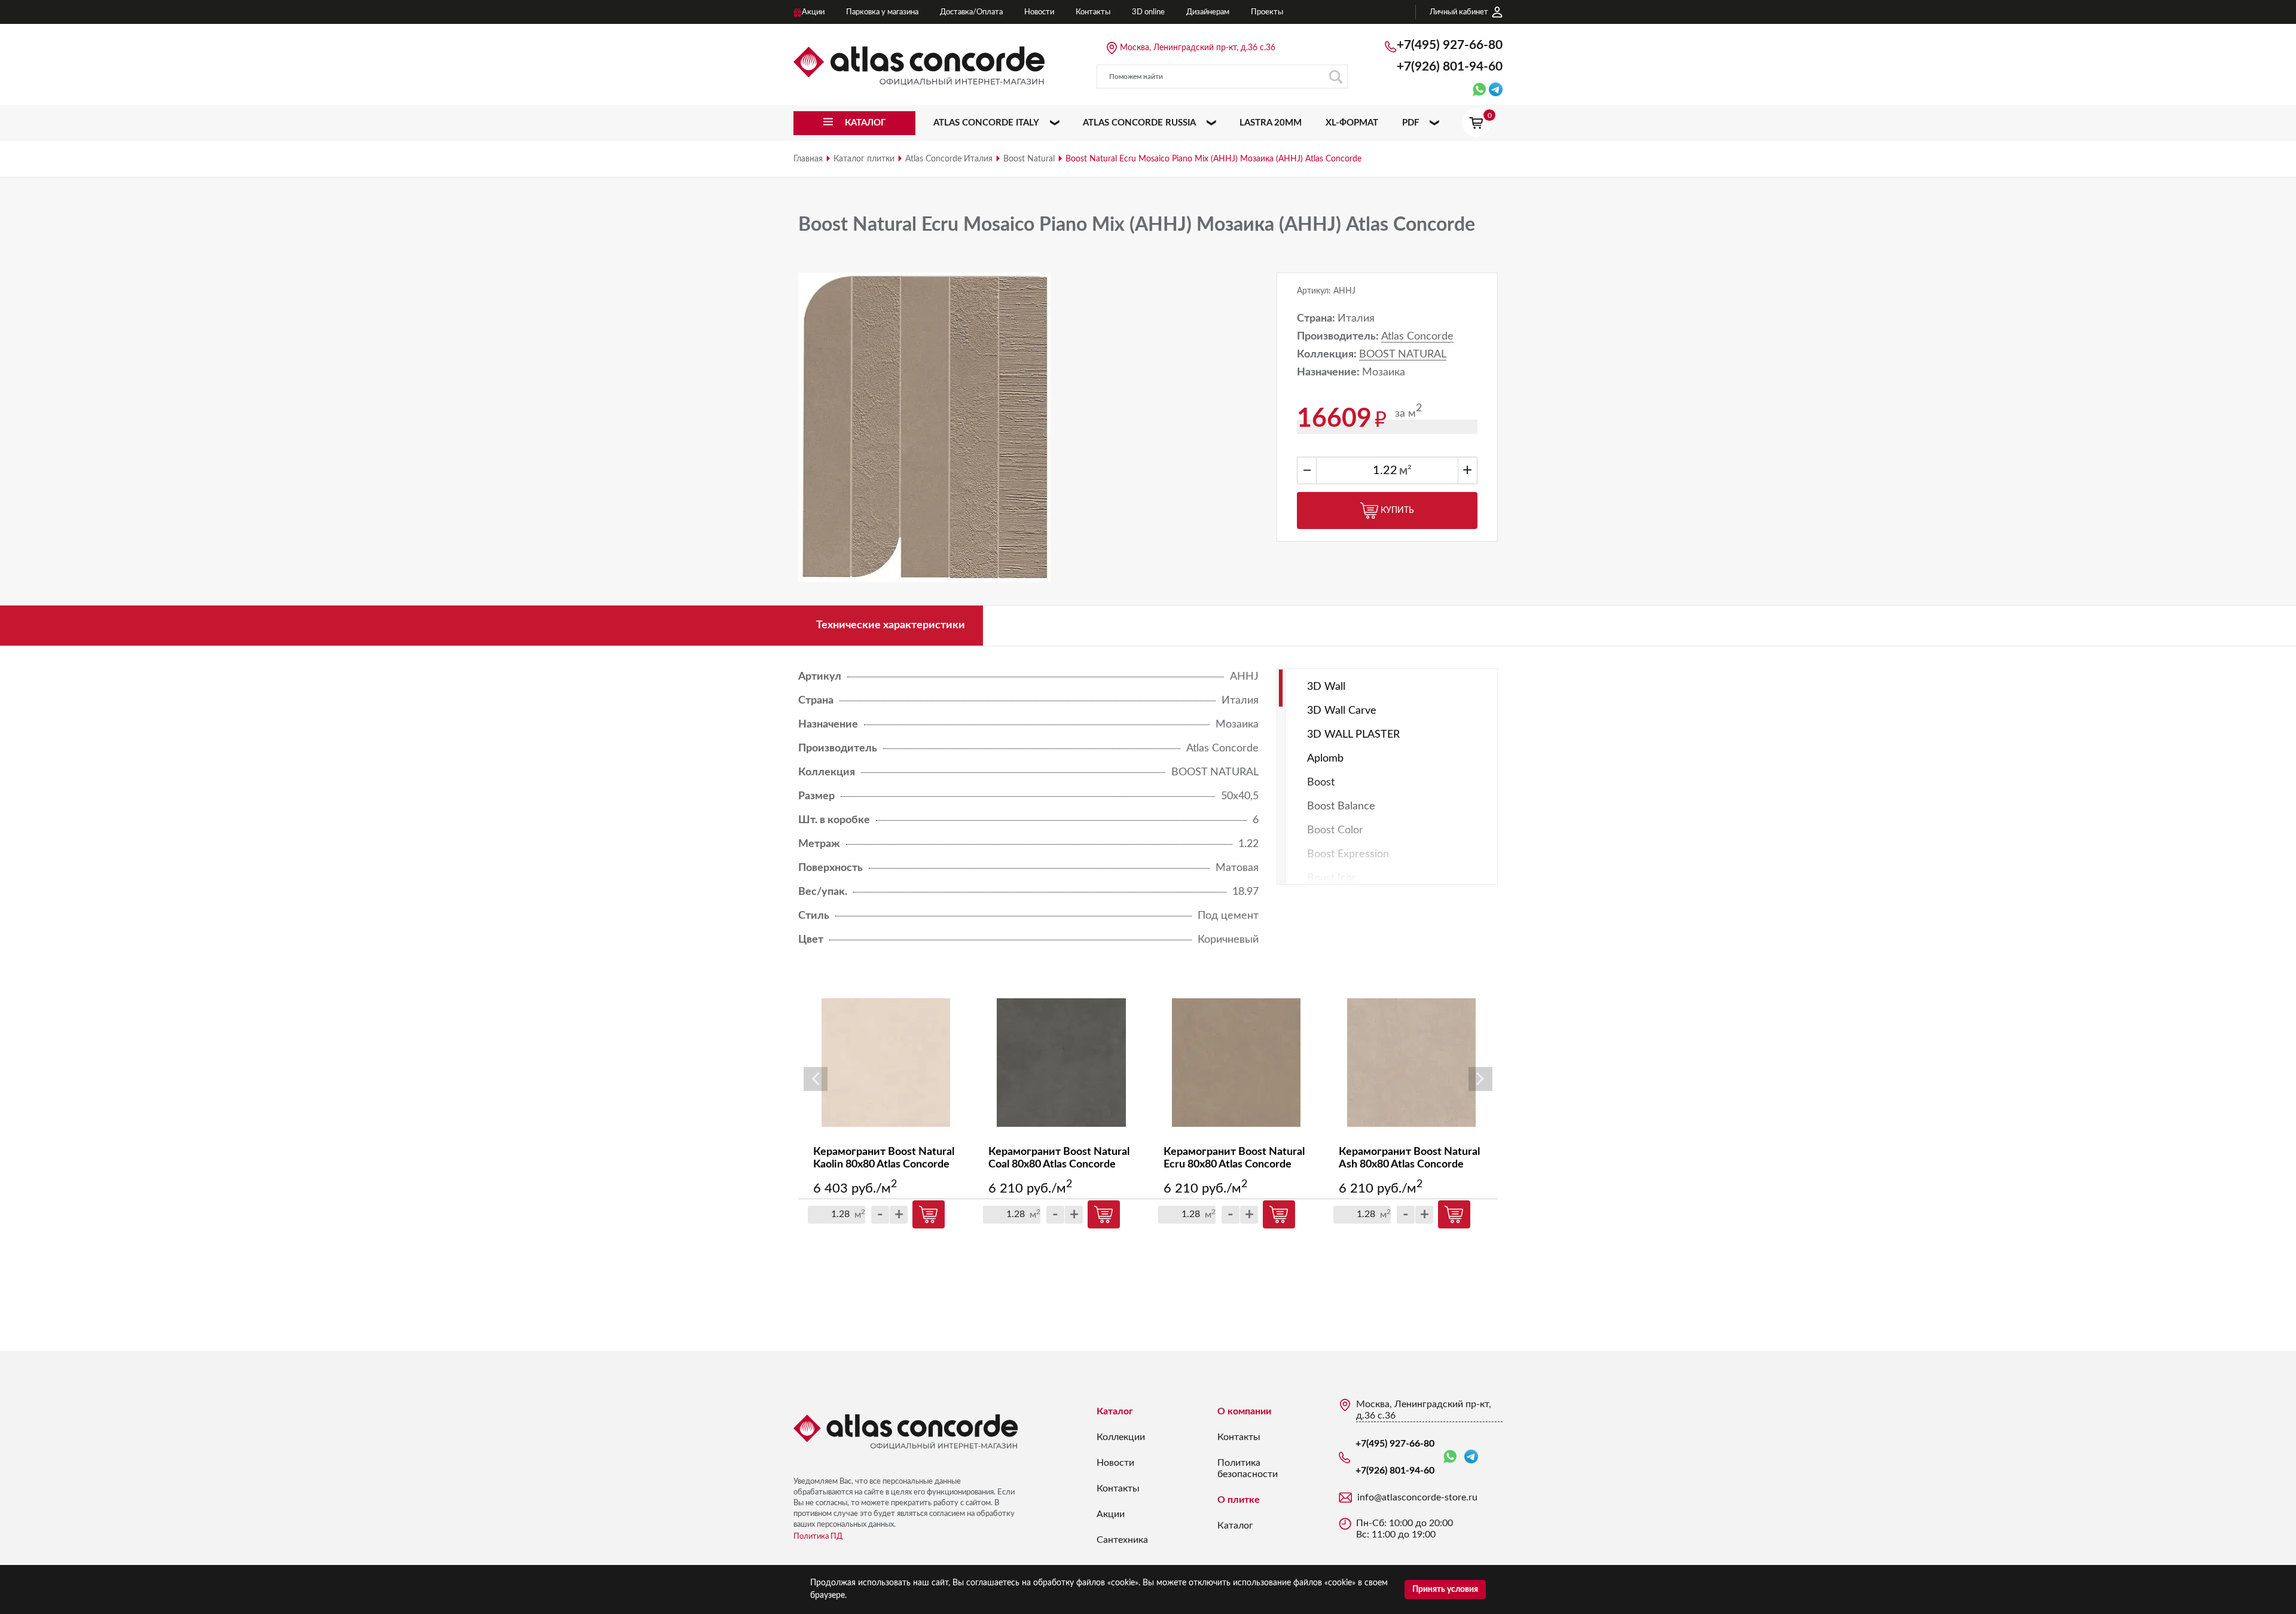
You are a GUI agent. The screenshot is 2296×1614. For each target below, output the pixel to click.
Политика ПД (818, 1537)
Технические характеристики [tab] (891, 625)
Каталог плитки (864, 159)
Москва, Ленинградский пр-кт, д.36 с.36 (1198, 48)
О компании (1244, 1411)
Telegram (1471, 1457)
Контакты (1118, 1488)
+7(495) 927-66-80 (1450, 45)
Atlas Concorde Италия (949, 159)
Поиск (1336, 77)
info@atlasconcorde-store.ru (1417, 1497)
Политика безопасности (1248, 1468)
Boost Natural (1029, 159)
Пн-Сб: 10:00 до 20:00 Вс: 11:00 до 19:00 (1405, 1529)
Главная (808, 159)
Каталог (1115, 1411)
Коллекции (1121, 1437)
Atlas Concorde (1417, 337)
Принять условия (1445, 1589)
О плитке (1239, 1500)
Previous (816, 1079)
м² (1405, 471)
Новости (1115, 1463)
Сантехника (1122, 1540)
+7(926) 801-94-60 (1450, 67)
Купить (1397, 511)
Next (1480, 1079)
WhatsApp (1452, 1457)
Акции (1111, 1514)
